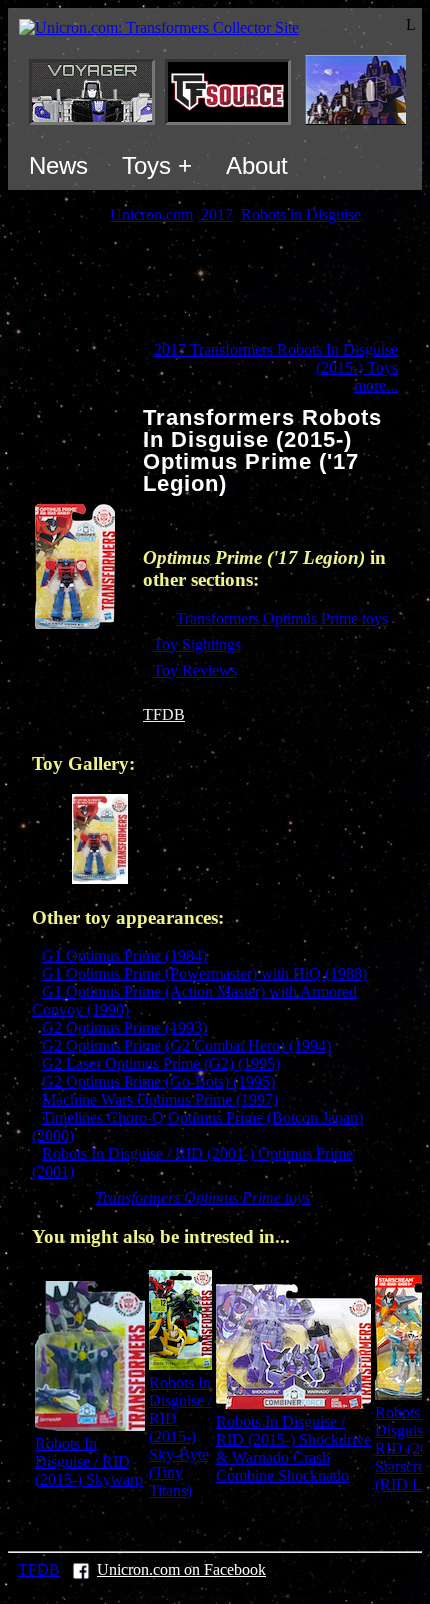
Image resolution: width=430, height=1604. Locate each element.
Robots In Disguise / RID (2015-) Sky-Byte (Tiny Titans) (180, 1436)
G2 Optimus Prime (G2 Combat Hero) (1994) (186, 1045)
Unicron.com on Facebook (181, 1569)
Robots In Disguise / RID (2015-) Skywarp (89, 1461)
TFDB (164, 714)
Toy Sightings (197, 644)
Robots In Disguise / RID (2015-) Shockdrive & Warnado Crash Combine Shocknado (293, 1448)
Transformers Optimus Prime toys (282, 618)
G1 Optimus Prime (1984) (124, 955)
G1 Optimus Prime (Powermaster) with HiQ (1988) (204, 973)
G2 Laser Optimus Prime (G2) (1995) (161, 1063)
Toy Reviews (195, 670)
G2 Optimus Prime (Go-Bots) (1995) (158, 1081)
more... (376, 385)
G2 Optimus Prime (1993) (124, 1027)
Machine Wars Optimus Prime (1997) (160, 1099)
